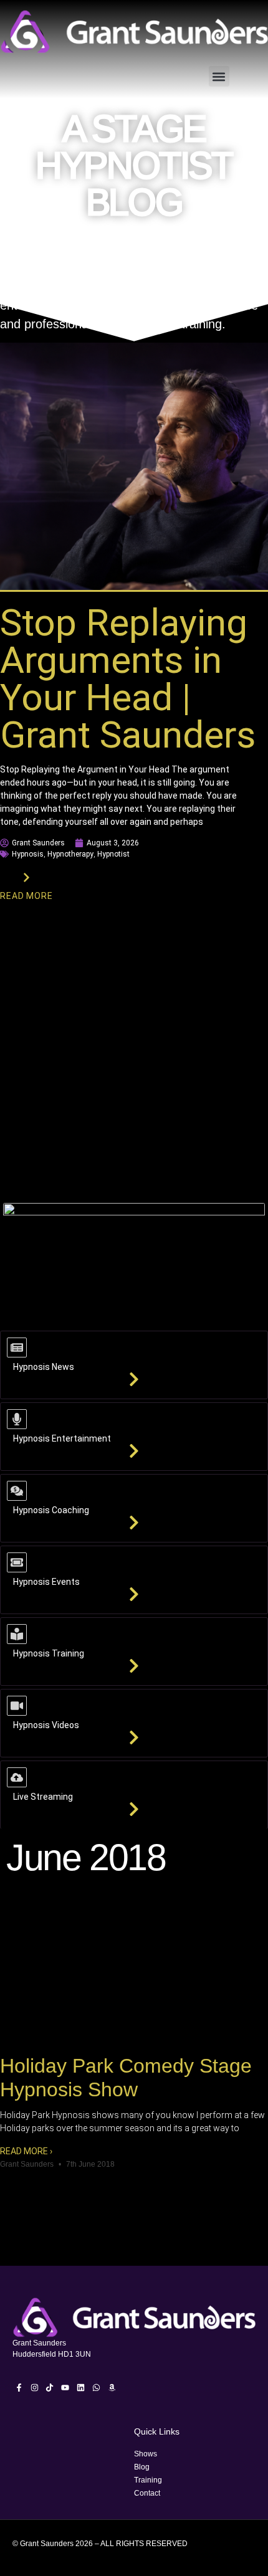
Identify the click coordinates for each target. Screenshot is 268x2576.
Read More (26, 896)
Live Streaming (43, 1797)
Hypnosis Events (46, 1582)
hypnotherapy (70, 854)
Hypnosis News (44, 1367)
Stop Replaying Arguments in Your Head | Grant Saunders (128, 679)
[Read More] (26, 877)
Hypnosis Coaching (51, 1510)
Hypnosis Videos (46, 1725)
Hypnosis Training (49, 1653)
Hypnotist (113, 854)
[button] (219, 76)
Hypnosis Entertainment (62, 1438)
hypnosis (28, 854)
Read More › (26, 2151)
